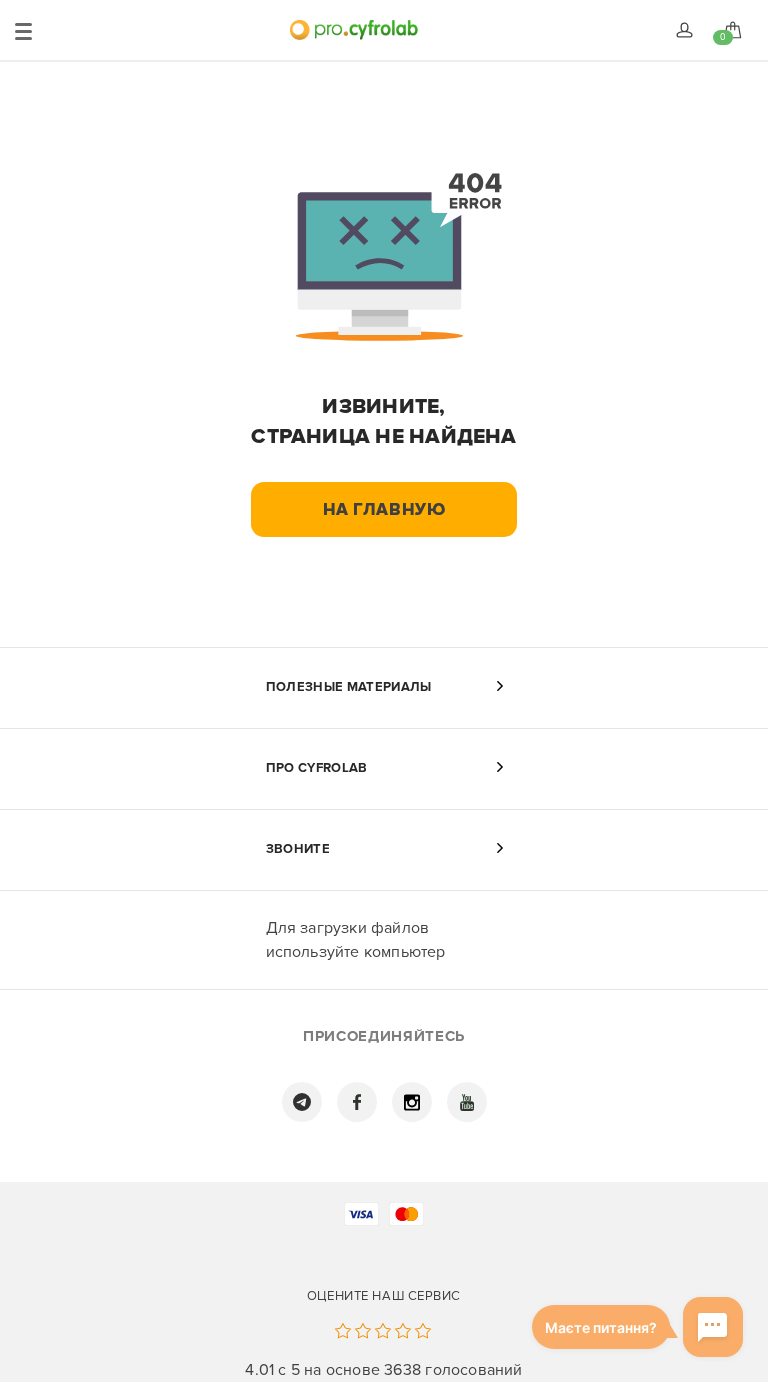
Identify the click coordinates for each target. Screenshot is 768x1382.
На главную (384, 509)
